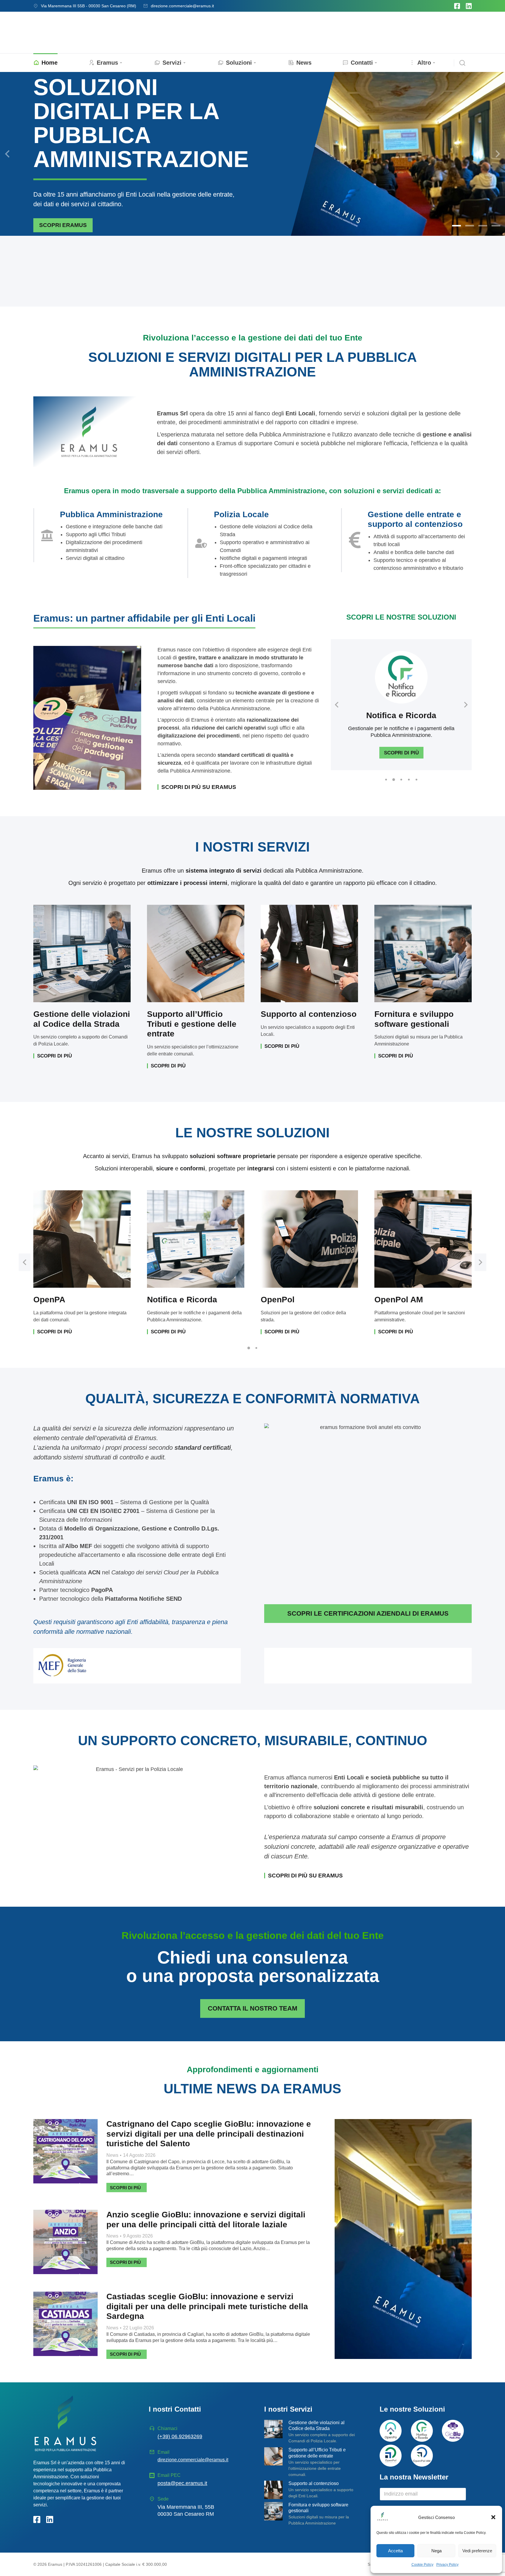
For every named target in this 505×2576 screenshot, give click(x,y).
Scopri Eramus (63, 225)
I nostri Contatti (175, 2409)
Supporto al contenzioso (309, 1014)
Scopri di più (401, 753)
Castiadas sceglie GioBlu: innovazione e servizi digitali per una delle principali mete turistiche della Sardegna (207, 2306)
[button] (493, 2517)
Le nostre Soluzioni (412, 2409)
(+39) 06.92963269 (180, 2436)
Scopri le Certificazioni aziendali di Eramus (368, 1613)
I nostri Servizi (288, 2409)
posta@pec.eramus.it (182, 2483)
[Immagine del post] (65, 2151)
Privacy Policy (447, 2565)
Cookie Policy (422, 2565)
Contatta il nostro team (252, 2008)
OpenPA (49, 1300)
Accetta (395, 2551)
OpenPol (278, 1300)
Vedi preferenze (477, 2551)
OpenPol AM (399, 1300)
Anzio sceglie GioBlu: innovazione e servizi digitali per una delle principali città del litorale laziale (206, 2220)
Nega (436, 2551)
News (112, 2155)
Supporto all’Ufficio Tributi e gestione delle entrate (192, 1024)
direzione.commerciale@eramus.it (182, 6)
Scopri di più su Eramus (199, 787)
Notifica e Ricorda (401, 715)
